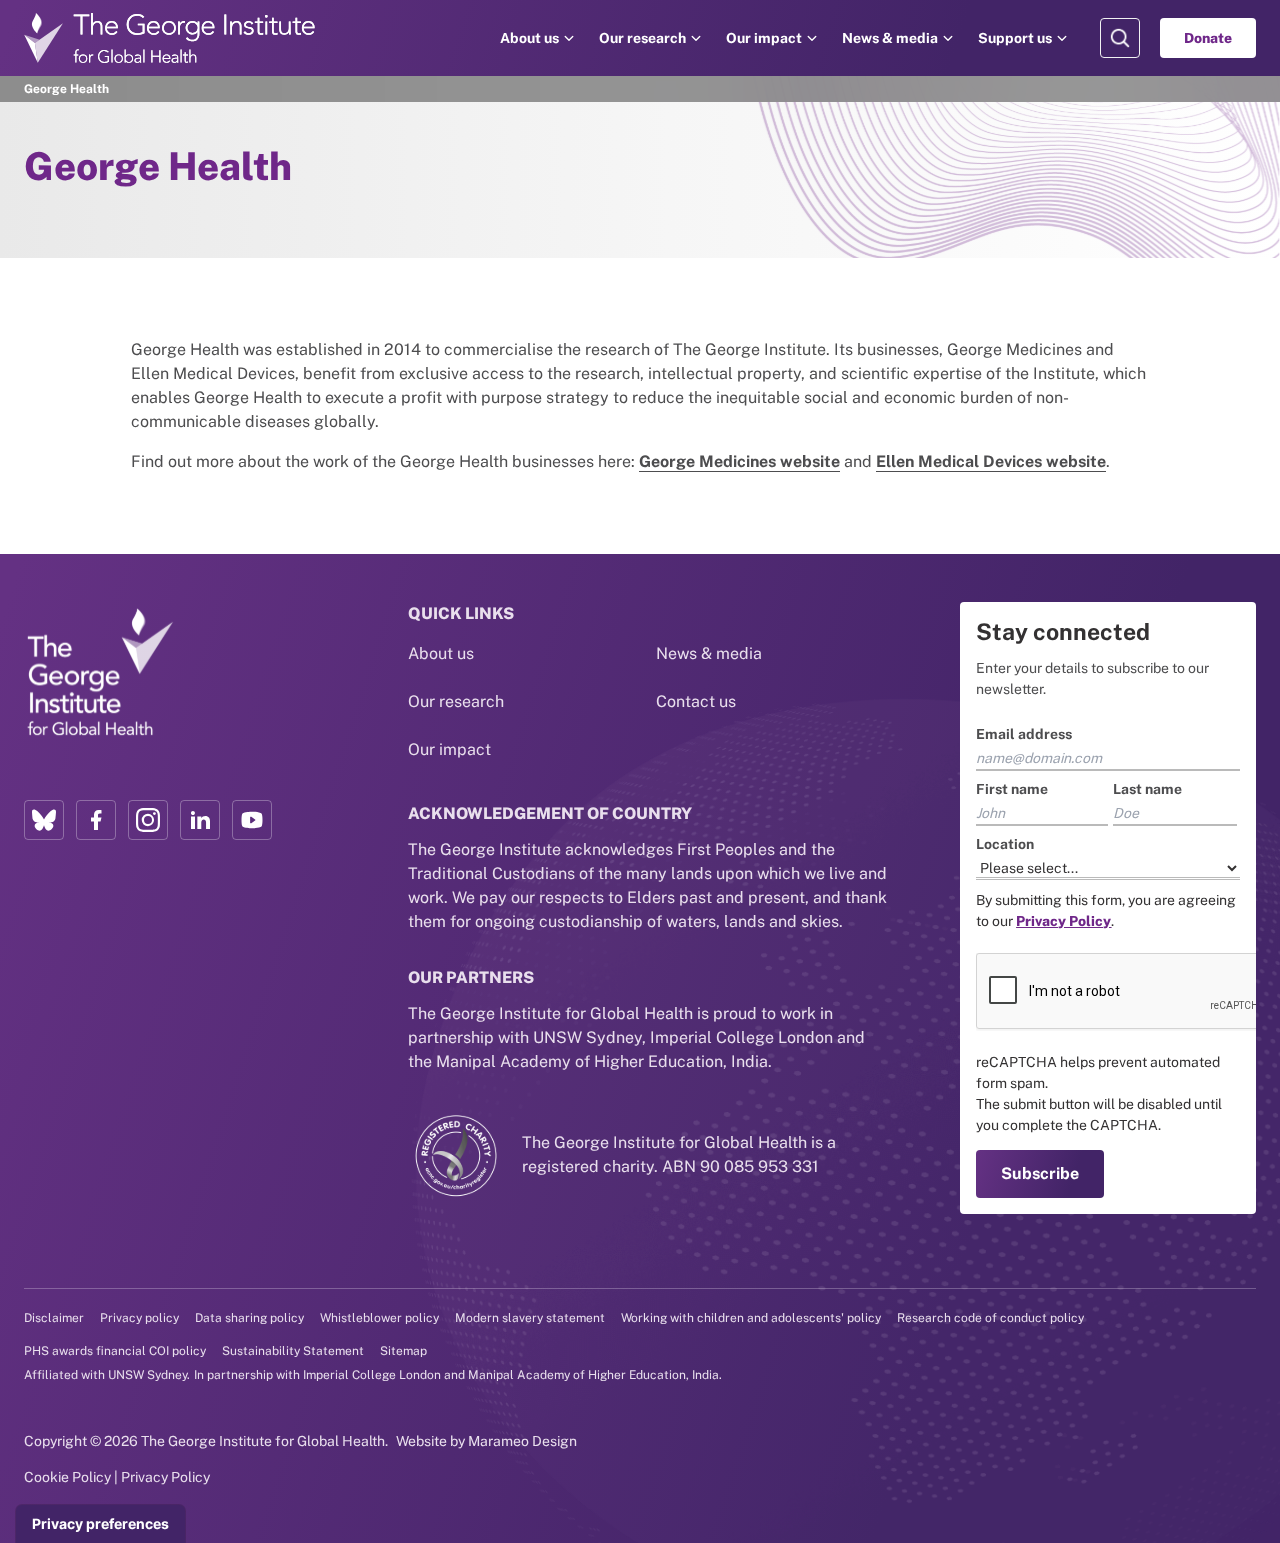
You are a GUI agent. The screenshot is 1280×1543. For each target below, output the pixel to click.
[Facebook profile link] (96, 820)
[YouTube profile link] (252, 820)
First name (1012, 789)
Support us (1015, 38)
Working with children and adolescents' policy (751, 1318)
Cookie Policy (67, 1477)
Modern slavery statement (530, 1318)
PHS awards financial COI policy (115, 1351)
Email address (1024, 734)
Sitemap (403, 1351)
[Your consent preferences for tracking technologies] (100, 1524)
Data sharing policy (249, 1318)
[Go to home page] (170, 38)
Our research (642, 38)
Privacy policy (139, 1318)
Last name (1147, 789)
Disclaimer (54, 1318)
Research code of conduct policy (990, 1318)
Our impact (764, 38)
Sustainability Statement (293, 1351)
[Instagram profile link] (148, 820)
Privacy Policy (165, 1477)
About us (529, 38)
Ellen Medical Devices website (991, 461)
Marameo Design (522, 1441)
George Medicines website (739, 461)
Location (1005, 844)
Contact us (696, 701)
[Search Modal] (1120, 38)
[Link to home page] (99, 673)
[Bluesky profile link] (44, 820)
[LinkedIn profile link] (200, 820)
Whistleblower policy (379, 1318)
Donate (1208, 38)
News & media (890, 38)
